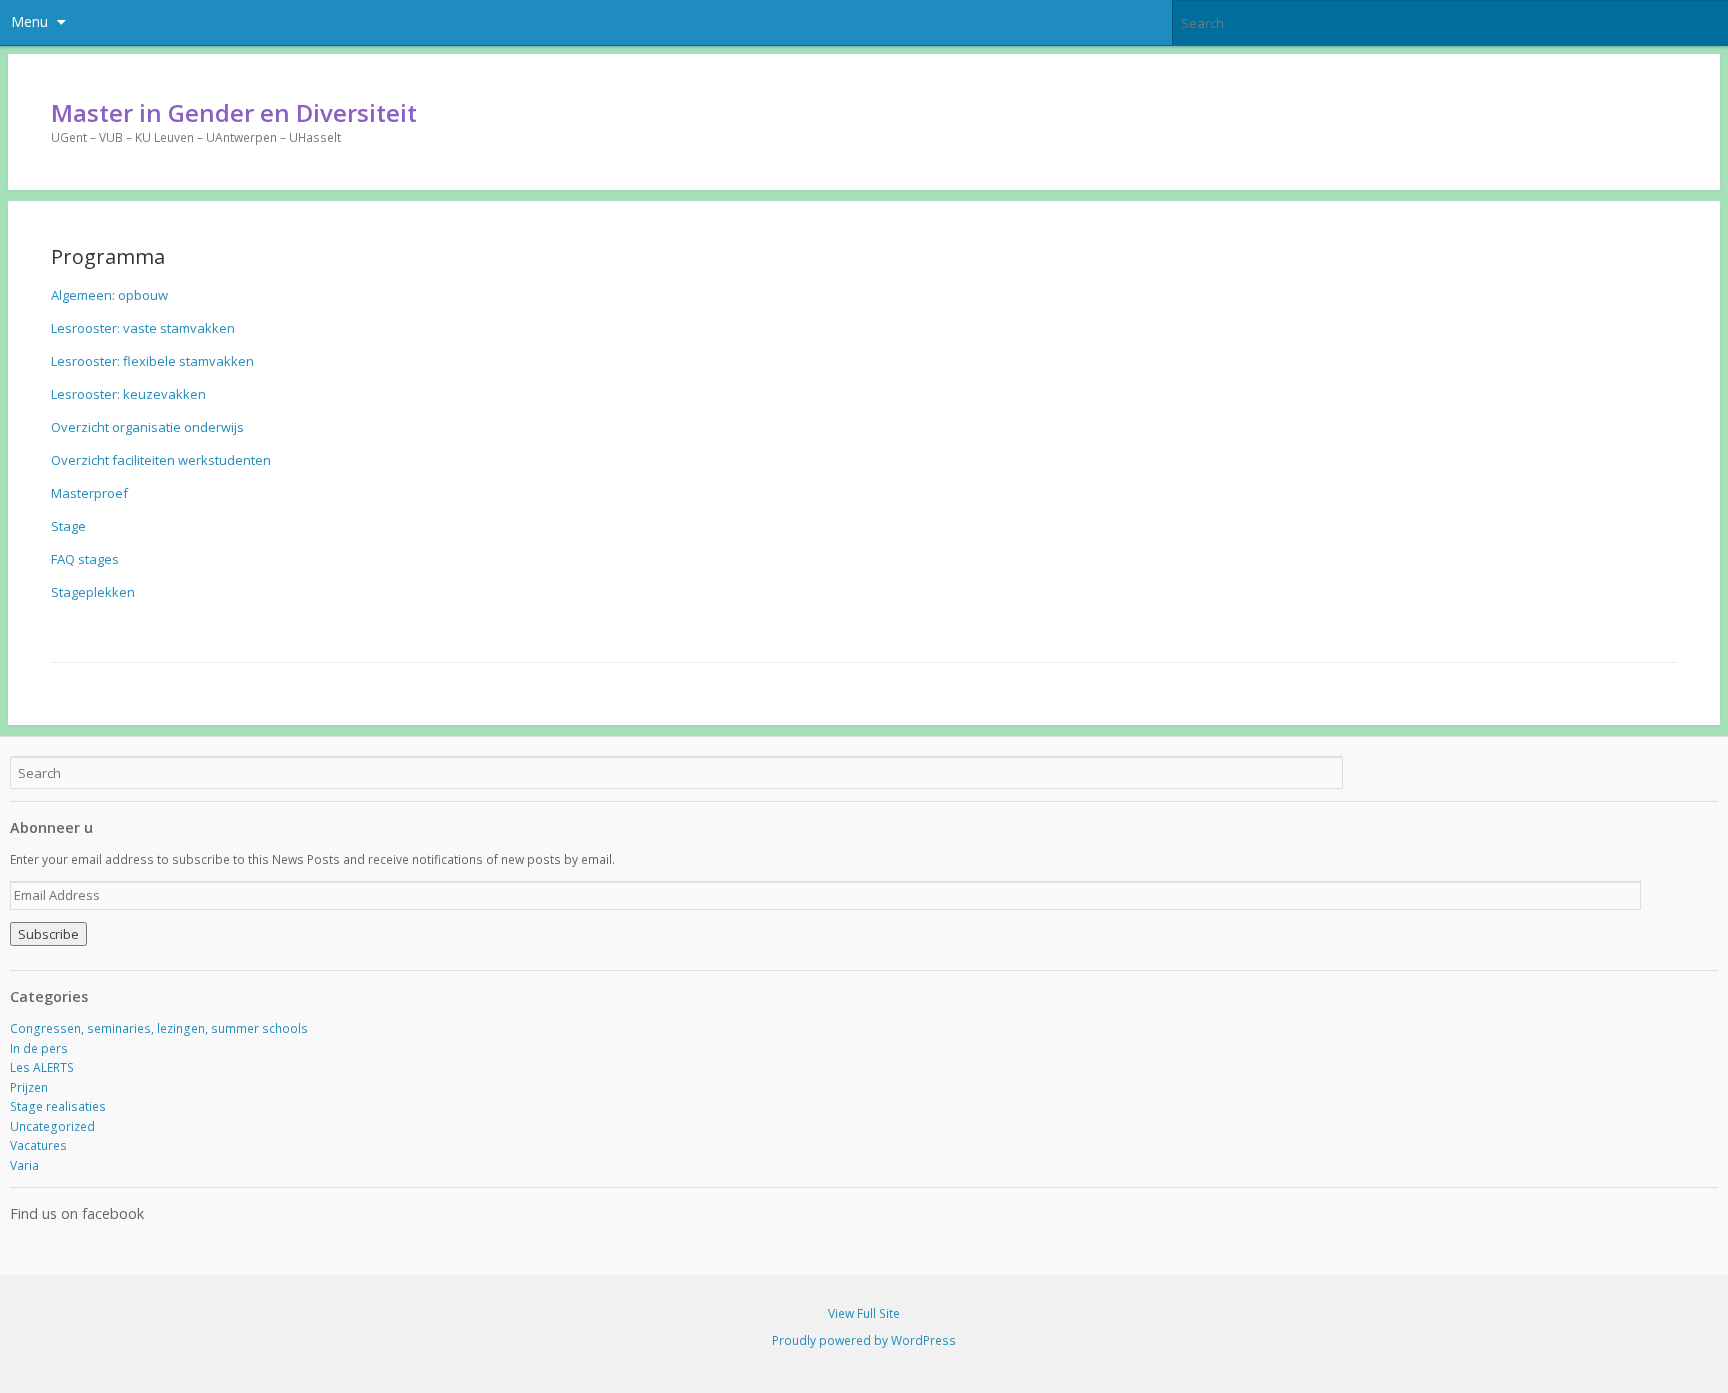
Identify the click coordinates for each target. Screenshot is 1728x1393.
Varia (24, 1165)
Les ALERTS (42, 1067)
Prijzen (29, 1087)
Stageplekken (93, 592)
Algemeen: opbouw (109, 295)
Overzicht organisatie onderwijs (147, 427)
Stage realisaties (58, 1106)
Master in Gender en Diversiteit (234, 112)
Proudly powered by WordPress (864, 1340)
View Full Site (864, 1313)
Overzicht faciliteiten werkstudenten (161, 460)
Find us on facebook (77, 1213)
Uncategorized (52, 1126)
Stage (68, 526)
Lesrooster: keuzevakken (128, 394)
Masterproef (89, 493)
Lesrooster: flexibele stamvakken (152, 361)
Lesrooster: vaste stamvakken (143, 328)
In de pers (39, 1048)
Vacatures (38, 1145)
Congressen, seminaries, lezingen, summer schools (159, 1028)
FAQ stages (85, 559)
